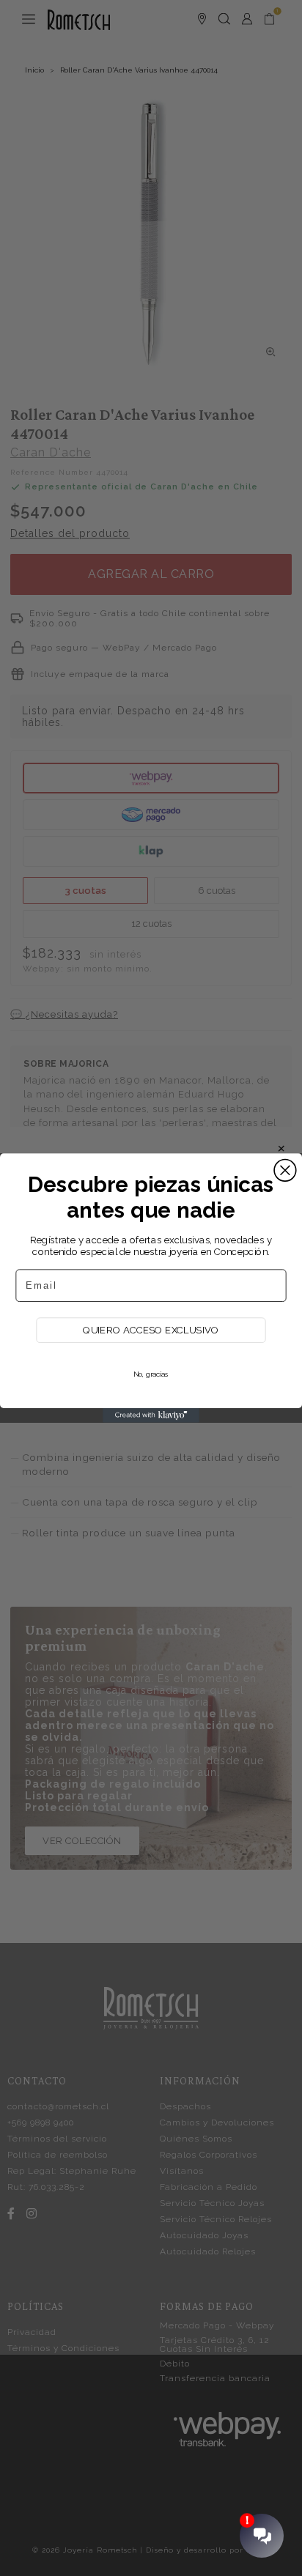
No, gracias (151, 1374)
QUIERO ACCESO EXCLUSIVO (151, 1330)
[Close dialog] (285, 1170)
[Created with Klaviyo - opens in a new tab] (151, 1415)
